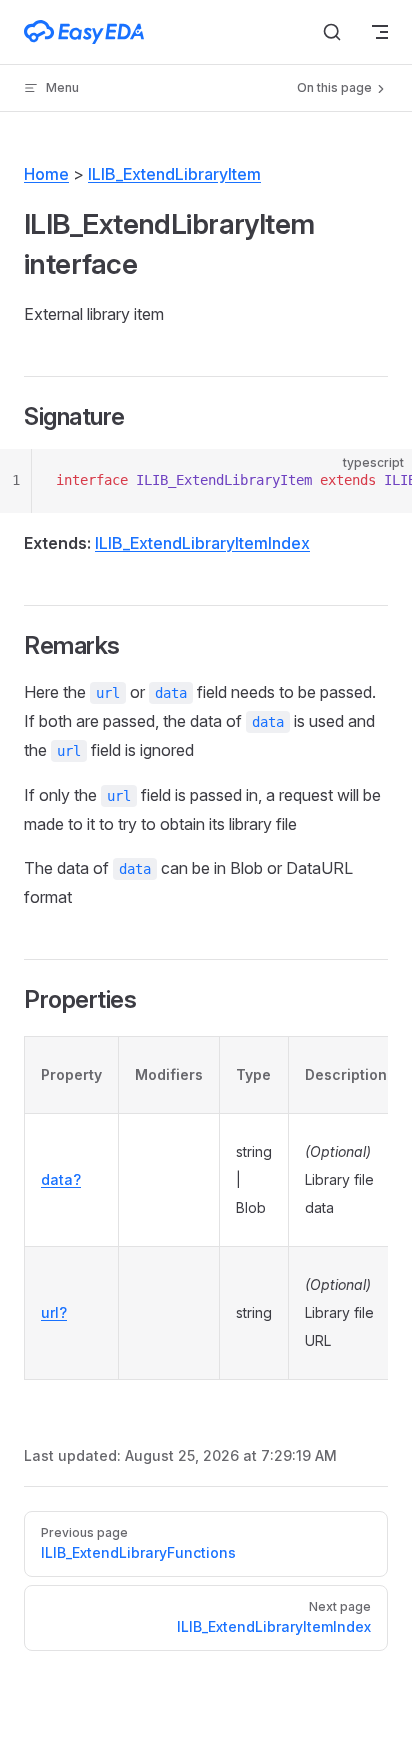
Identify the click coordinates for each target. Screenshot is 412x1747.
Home (46, 174)
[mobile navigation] (380, 32)
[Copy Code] (380, 481)
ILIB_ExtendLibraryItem (174, 174)
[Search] (332, 32)
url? (54, 1312)
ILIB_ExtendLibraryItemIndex (202, 543)
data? (61, 1179)
